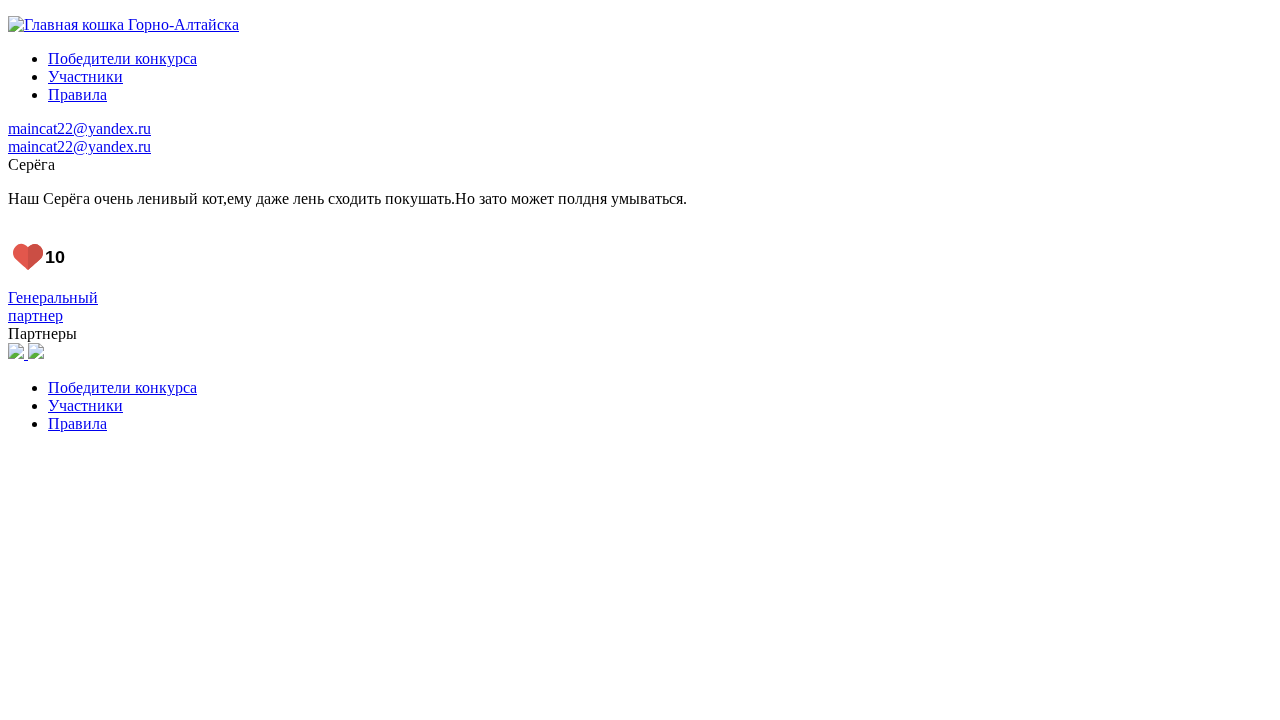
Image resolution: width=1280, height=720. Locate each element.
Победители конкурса (122, 58)
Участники (85, 76)
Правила (77, 94)
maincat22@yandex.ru (79, 128)
